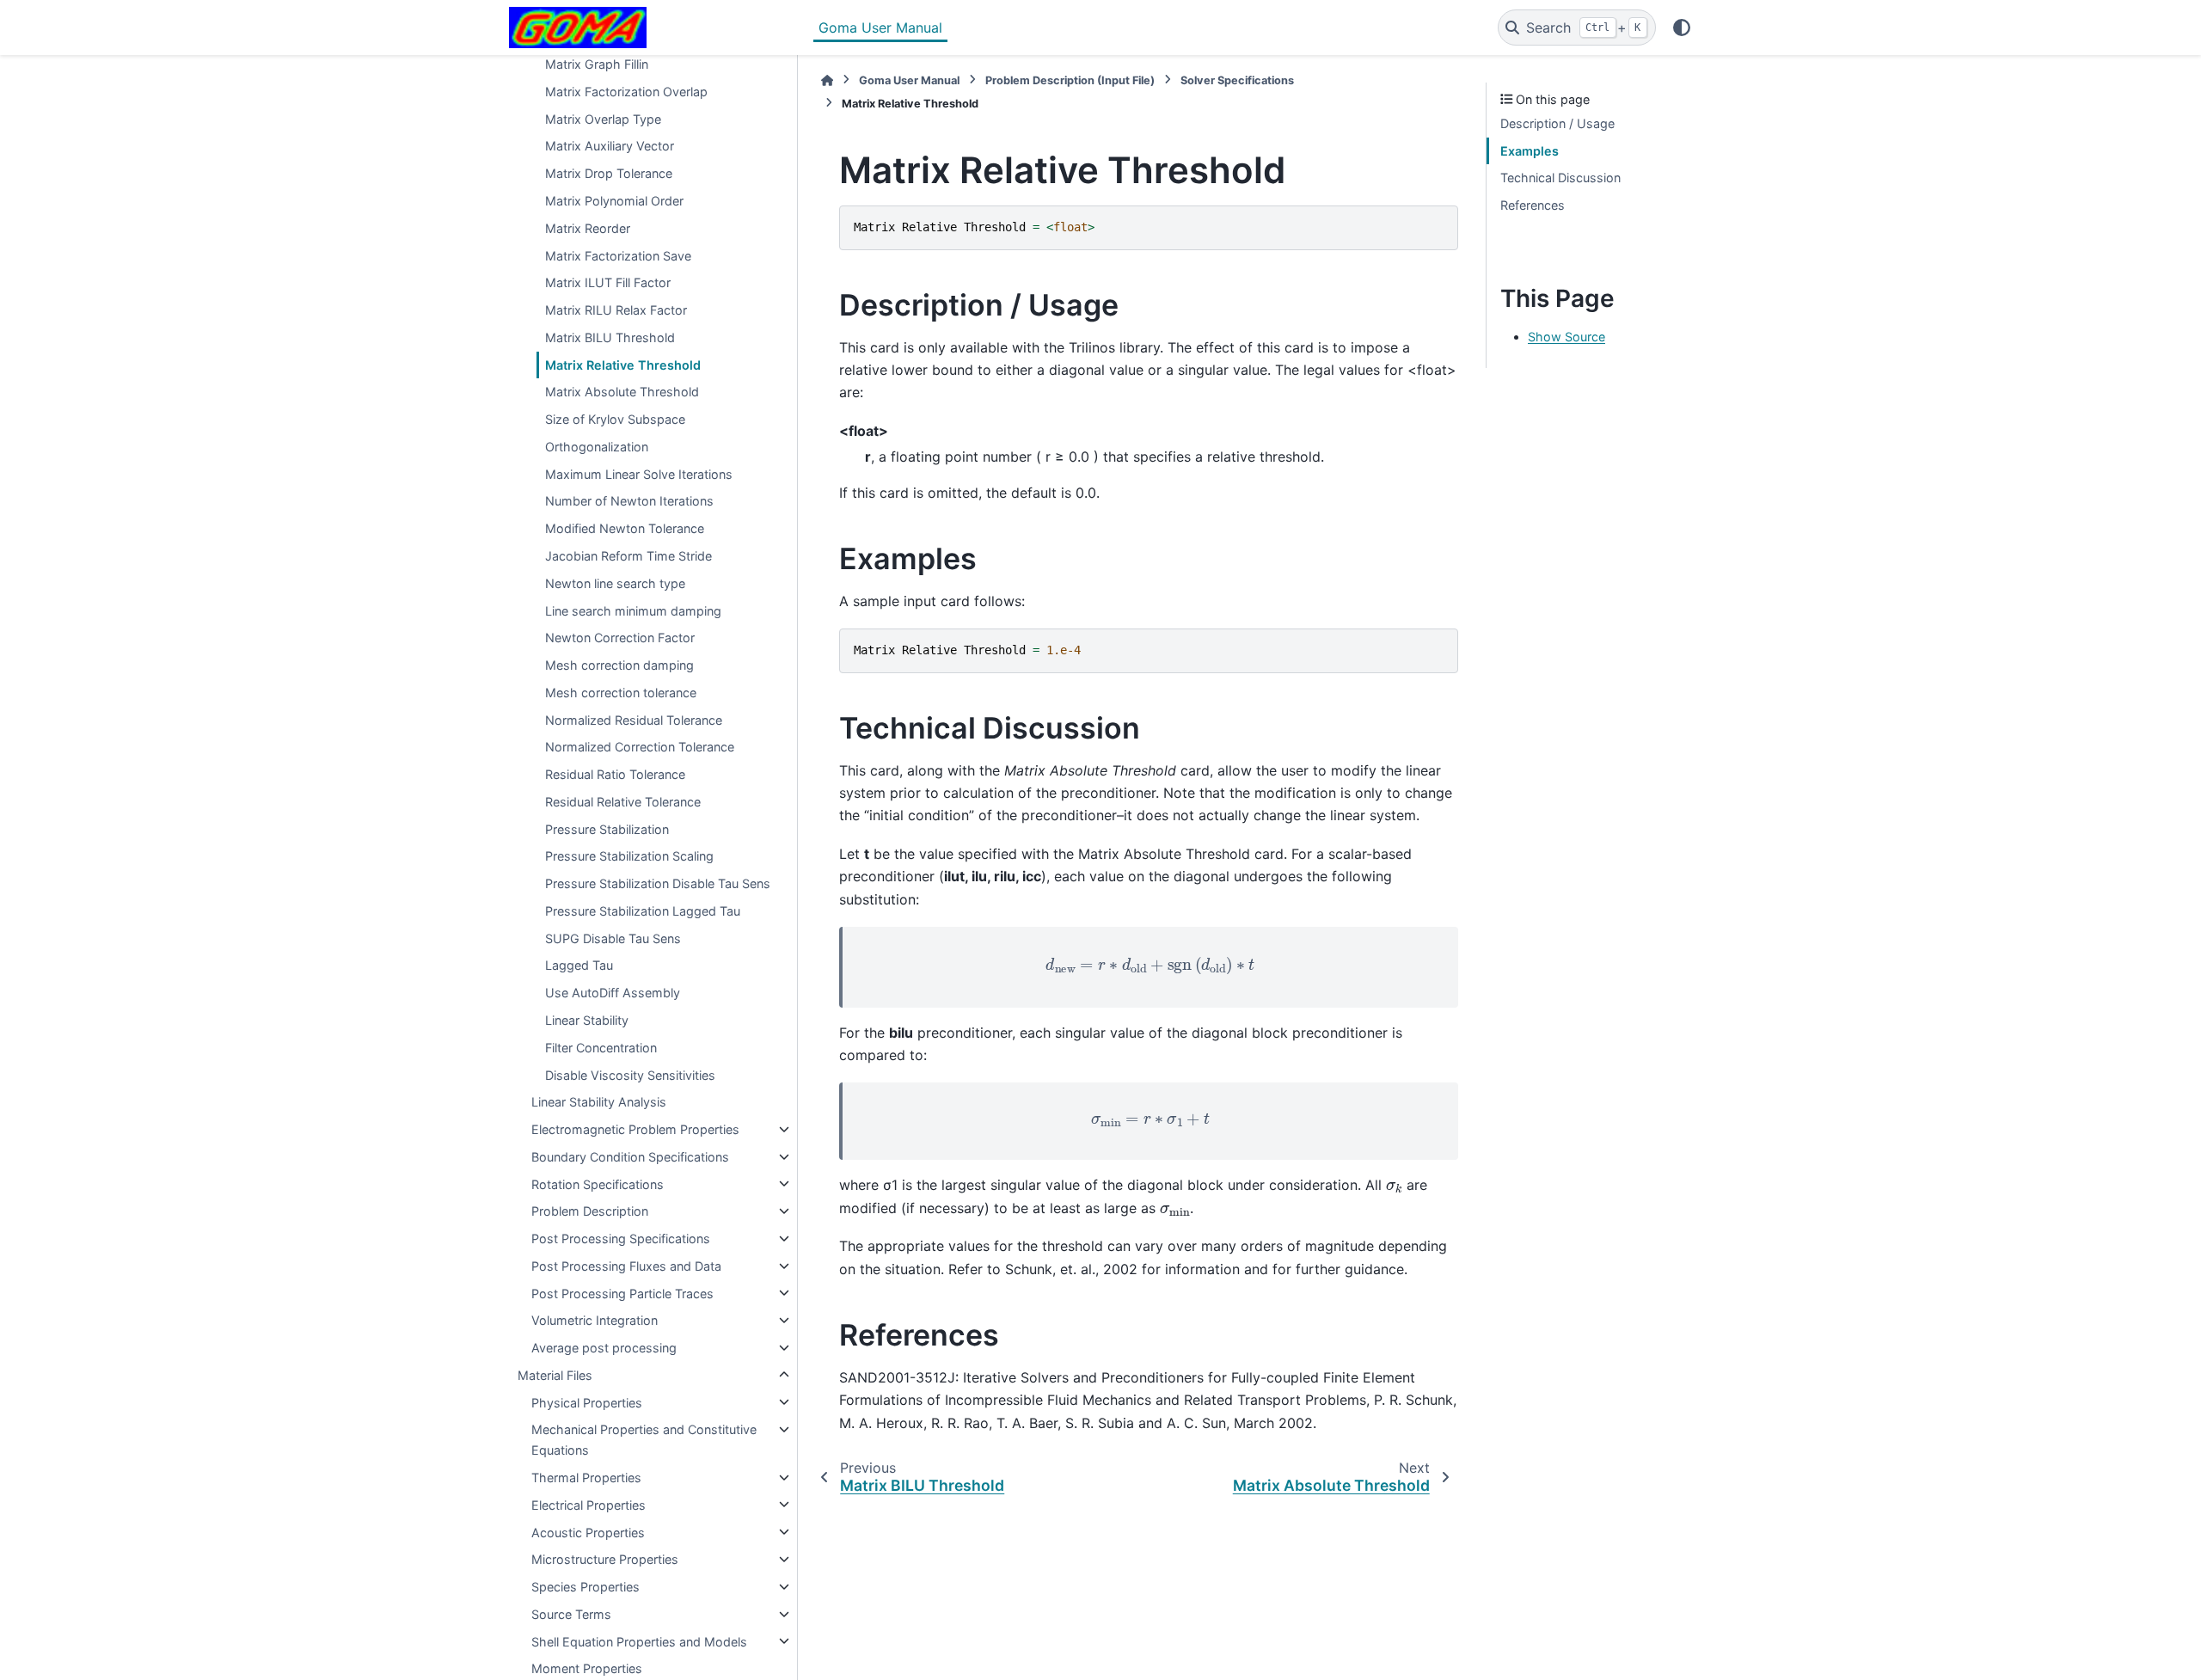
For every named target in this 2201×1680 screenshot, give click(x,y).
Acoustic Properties (588, 1532)
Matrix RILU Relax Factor (616, 310)
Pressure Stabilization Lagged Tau (643, 911)
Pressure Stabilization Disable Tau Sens (658, 883)
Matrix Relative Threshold (623, 364)
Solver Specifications (1237, 80)
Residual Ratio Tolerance (615, 774)
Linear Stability (587, 1020)
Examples (1530, 151)
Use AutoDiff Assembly (613, 993)
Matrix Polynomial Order (614, 201)
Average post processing (604, 1348)
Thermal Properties (586, 1478)
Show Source (1566, 337)
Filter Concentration (601, 1047)
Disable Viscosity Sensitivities (630, 1074)
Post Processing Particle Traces (622, 1293)
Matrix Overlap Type (603, 118)
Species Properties (586, 1587)
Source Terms (571, 1614)
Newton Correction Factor (620, 638)
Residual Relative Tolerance (623, 802)
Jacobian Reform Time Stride (628, 556)
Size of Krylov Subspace (615, 419)
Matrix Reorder (588, 227)
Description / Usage (1557, 123)
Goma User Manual (880, 28)
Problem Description (590, 1211)
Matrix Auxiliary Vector (610, 146)
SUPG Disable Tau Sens (613, 938)
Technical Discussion (1560, 178)
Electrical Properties (589, 1504)
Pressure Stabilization (607, 828)
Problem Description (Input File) (1070, 80)
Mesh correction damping (619, 665)
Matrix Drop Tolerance (609, 173)
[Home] (827, 80)
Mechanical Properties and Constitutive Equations (644, 1440)
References (1533, 205)
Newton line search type (615, 582)
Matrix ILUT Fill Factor (608, 282)
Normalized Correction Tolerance (640, 747)
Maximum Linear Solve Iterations (639, 473)
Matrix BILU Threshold (610, 337)
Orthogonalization (597, 447)
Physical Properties (587, 1402)
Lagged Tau (579, 965)
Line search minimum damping (633, 610)
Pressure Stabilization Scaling (629, 856)
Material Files (555, 1375)
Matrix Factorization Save (618, 255)
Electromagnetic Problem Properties (635, 1129)
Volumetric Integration (595, 1320)
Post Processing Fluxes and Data (626, 1266)
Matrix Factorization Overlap (626, 92)
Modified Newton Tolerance (625, 528)
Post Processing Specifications (621, 1239)
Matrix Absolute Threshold (622, 392)
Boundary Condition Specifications (630, 1157)
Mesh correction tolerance (621, 692)
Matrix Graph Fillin (597, 64)
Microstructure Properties (605, 1559)
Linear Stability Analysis (599, 1102)
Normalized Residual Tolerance (634, 719)
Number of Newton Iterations (629, 501)
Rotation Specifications (598, 1183)
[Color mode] (1682, 28)
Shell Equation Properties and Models (639, 1641)
